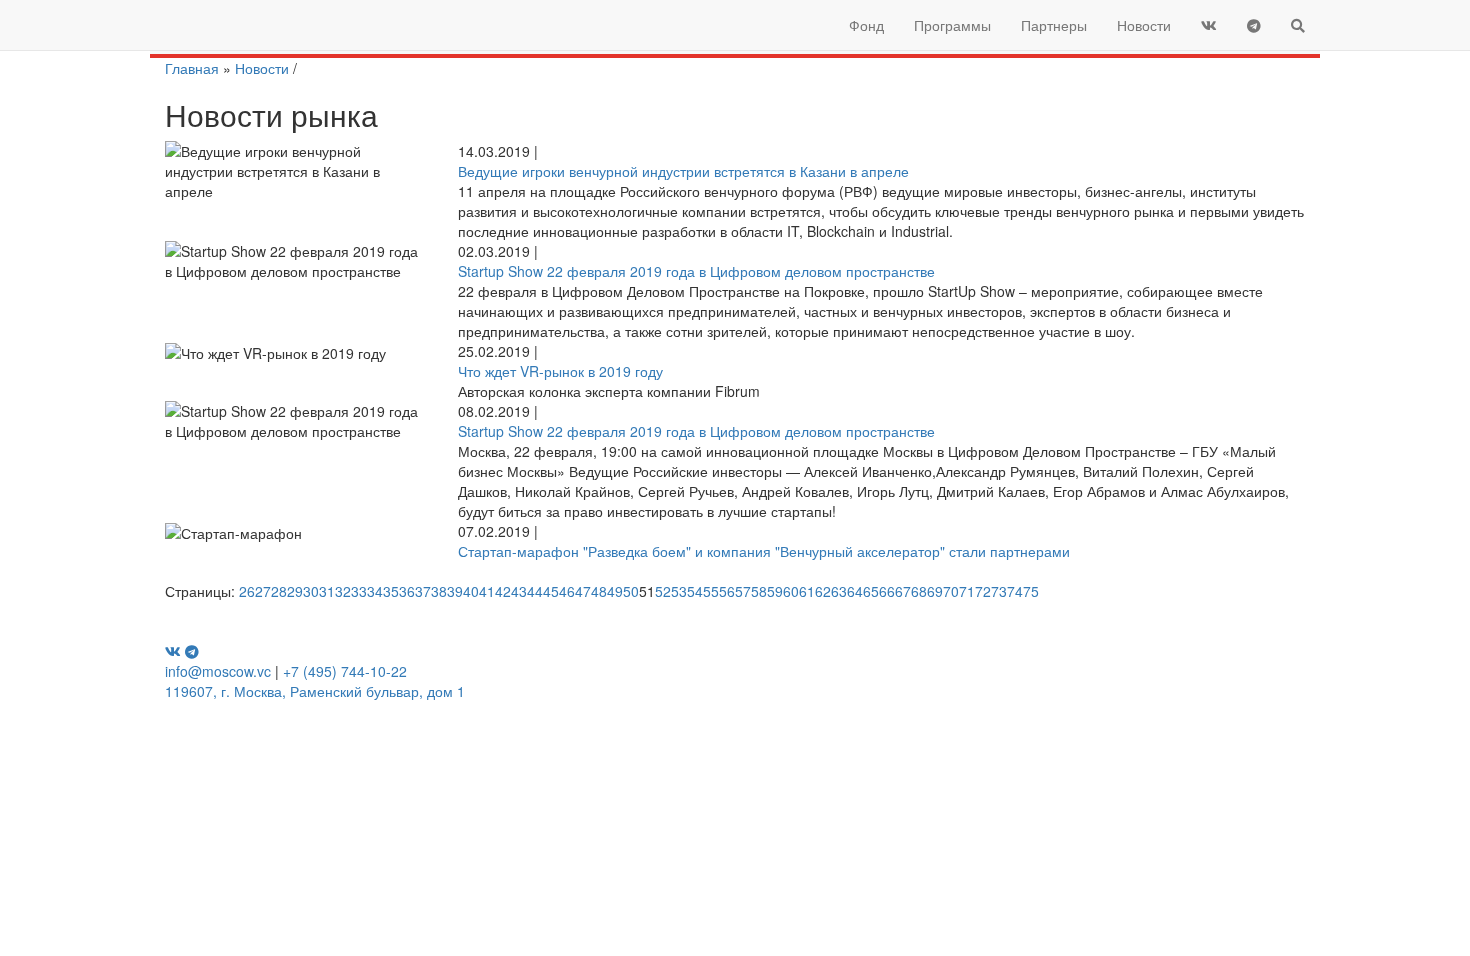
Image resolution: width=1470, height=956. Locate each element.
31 (327, 591)
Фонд (866, 25)
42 (503, 591)
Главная (192, 68)
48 (599, 591)
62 (823, 591)
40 (471, 591)
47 (583, 591)
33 (359, 591)
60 (791, 591)
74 (1015, 591)
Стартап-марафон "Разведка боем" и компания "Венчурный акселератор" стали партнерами (764, 551)
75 (1031, 591)
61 (807, 591)
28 (279, 591)
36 (407, 591)
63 (839, 591)
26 (247, 591)
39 (455, 591)
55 (711, 591)
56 (727, 591)
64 (855, 591)
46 (567, 591)
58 (759, 591)
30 (311, 591)
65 (871, 591)
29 (295, 591)
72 (983, 591)
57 (743, 591)
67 (903, 591)
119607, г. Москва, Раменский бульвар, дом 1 (315, 691)
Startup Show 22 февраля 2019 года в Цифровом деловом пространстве (696, 271)
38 (439, 591)
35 (391, 591)
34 (375, 591)
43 (519, 591)
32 (343, 591)
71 (967, 591)
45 (551, 591)
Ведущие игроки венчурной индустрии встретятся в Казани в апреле (683, 171)
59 (775, 591)
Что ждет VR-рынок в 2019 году (560, 371)
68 (919, 591)
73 (999, 591)
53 (679, 591)
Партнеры (1054, 25)
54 (695, 591)
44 (535, 591)
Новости (1144, 25)
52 (663, 591)
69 (935, 591)
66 (887, 591)
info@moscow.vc (218, 671)
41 (487, 591)
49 (615, 591)
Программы (952, 25)
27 (263, 591)
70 (951, 591)
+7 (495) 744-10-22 (345, 671)
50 (631, 591)
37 (423, 591)
